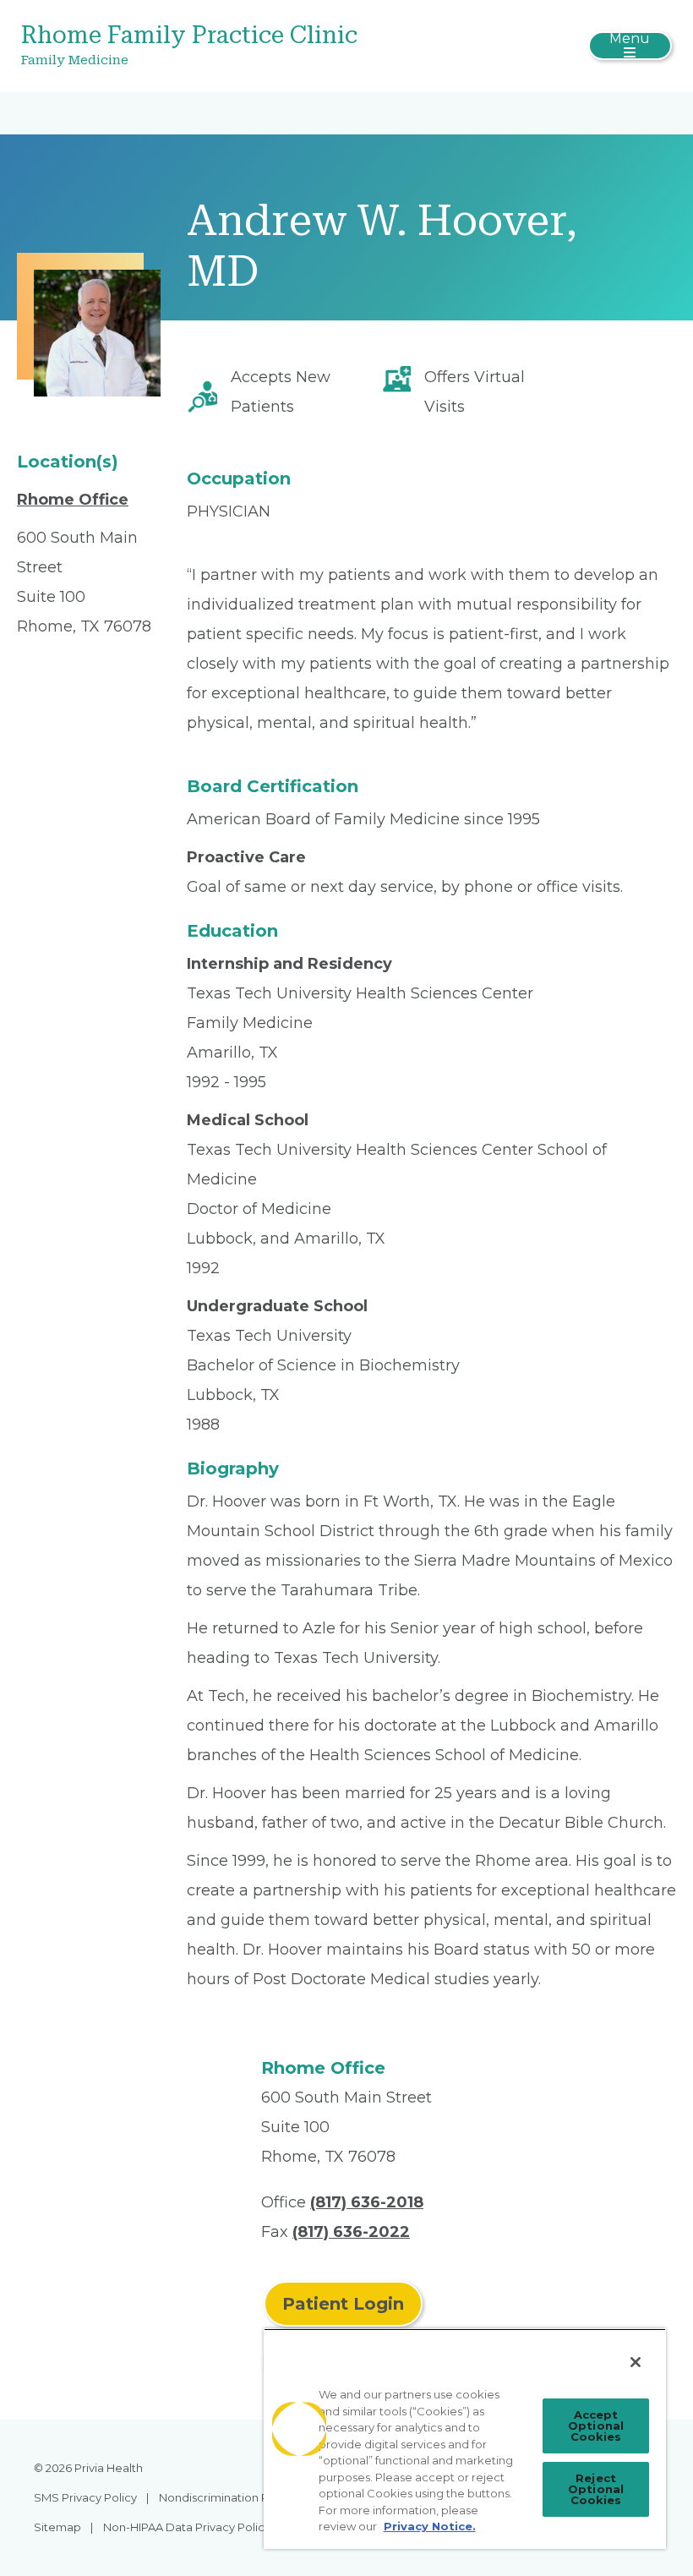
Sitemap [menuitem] (57, 2527)
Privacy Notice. (430, 2526)
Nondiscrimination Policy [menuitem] (226, 2497)
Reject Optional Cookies (596, 2489)
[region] (465, 2439)
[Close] (636, 2362)
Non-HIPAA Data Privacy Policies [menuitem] (191, 2527)
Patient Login (343, 2304)
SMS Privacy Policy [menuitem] (85, 2497)
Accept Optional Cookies (596, 2426)
